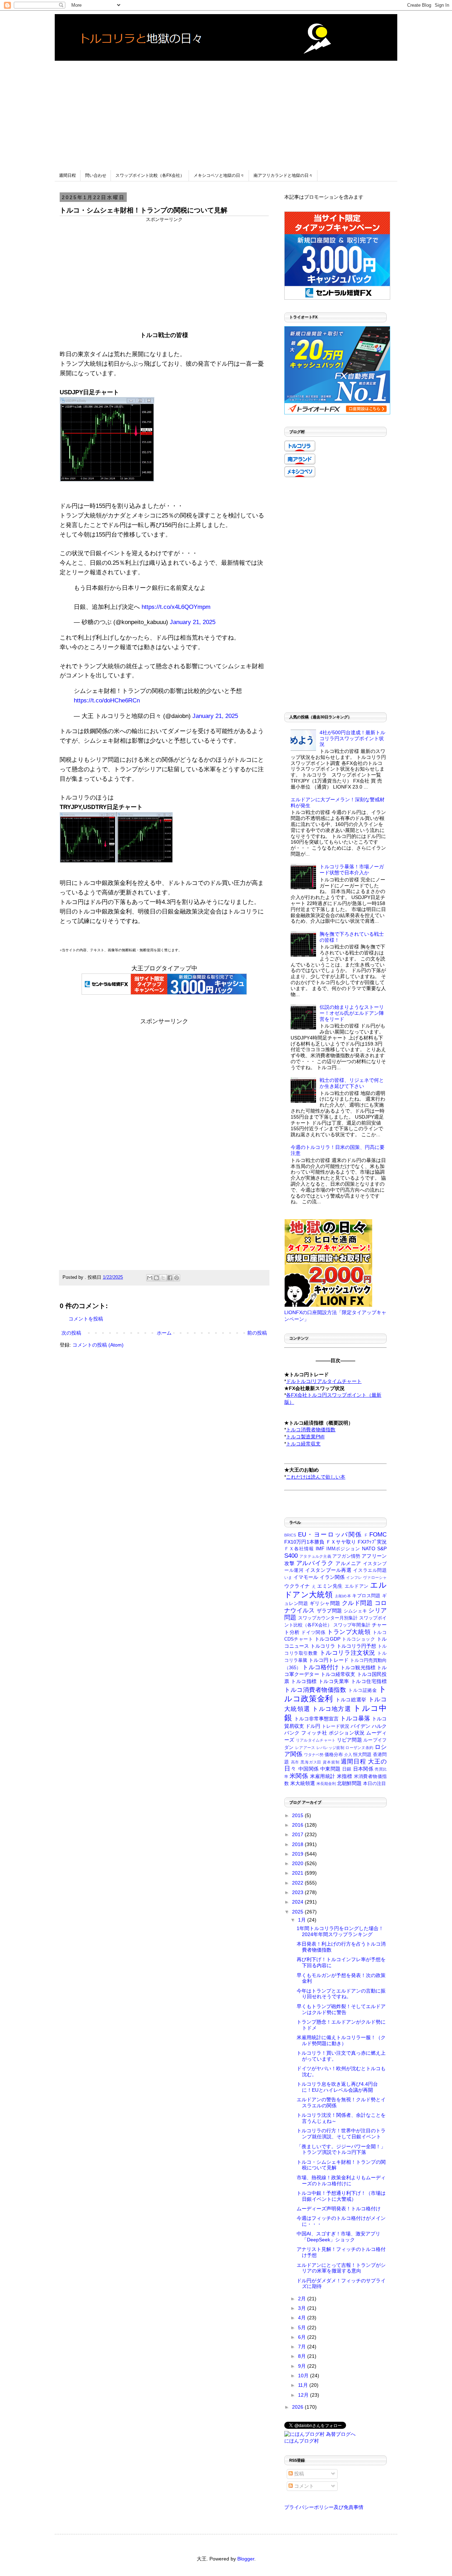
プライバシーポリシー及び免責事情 (324, 2507)
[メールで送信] (150, 1278)
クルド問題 (357, 1603)
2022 (298, 1883)
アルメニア (348, 1563)
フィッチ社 (314, 1733)
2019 (298, 1854)
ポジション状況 (347, 1733)
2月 (303, 2299)
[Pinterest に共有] (177, 1278)
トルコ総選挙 (351, 1700)
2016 (298, 1825)
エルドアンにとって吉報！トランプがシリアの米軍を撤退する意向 (341, 2268)
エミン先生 (330, 1586)
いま (288, 1577)
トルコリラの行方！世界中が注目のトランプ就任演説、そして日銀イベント (341, 2134)
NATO (369, 1548)
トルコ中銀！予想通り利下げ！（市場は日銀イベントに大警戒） (341, 2196)
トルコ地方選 (332, 1709)
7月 (303, 2347)
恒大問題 (362, 1755)
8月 (303, 2356)
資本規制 (331, 1762)
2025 (298, 1912)
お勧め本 (343, 1596)
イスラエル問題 (370, 1570)
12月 (304, 2395)
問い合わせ (96, 175)
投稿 (298, 2474)
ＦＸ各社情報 (299, 1549)
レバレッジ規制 (330, 1748)
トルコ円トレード (328, 1660)
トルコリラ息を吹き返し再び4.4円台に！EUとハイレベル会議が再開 (337, 2087)
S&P (382, 1548)
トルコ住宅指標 (369, 1681)
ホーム (164, 1333)
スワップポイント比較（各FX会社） (150, 175)
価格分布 (334, 1755)
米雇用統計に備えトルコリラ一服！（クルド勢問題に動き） (341, 2040)
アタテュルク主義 (315, 1556)
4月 (303, 2318)
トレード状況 (335, 1726)
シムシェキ (355, 1611)
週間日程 (67, 175)
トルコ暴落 (355, 1718)
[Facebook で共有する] (170, 1278)
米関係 (299, 1776)
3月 (303, 2308)
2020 (298, 1863)
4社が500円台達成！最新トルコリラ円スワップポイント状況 (352, 738)
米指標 (344, 1776)
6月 (303, 2337)
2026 (298, 2407)
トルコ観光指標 (358, 1667)
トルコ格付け (320, 1667)
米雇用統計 (323, 1776)
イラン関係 (332, 1577)
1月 (303, 1920)
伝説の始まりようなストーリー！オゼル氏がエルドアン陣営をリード (352, 1013)
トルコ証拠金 (362, 1690)
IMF (320, 1548)
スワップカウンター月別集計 (328, 1618)
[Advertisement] (226, 110)
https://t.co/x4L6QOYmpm (176, 607)
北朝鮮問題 (349, 1783)
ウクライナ (297, 1586)
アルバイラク (315, 1563)
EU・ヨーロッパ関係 (330, 1535)
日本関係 (363, 1769)
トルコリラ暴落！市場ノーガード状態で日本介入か (352, 870)
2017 (298, 1834)
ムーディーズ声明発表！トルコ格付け (339, 2209)
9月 (303, 2366)
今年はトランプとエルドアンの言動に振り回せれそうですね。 (341, 1994)
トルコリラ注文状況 (347, 1653)
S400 (291, 1556)
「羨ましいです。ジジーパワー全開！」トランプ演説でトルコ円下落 (341, 2149)
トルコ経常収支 (338, 1674)
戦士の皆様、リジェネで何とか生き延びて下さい (352, 1083)
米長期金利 (326, 1784)
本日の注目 (374, 1784)
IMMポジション (343, 1549)
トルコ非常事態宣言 (316, 1719)
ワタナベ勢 (314, 1755)
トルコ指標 (304, 1681)
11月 (304, 2385)
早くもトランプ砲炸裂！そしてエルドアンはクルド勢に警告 (341, 2009)
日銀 (347, 1769)
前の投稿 (257, 1333)
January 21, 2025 (193, 622)
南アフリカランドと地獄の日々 (283, 175)
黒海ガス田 (311, 1762)
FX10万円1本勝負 (304, 1542)
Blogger (246, 2559)
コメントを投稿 (86, 1319)
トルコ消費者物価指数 (315, 1690)
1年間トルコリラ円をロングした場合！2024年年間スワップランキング (340, 1931)
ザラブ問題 (329, 1611)
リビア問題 (349, 1740)
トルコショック (358, 1639)
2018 (298, 1844)
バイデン (361, 1726)
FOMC (378, 1535)
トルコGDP (328, 1639)
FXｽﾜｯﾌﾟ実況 (372, 1542)
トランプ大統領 (349, 1632)
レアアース (305, 1748)
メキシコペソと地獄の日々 (219, 175)
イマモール (306, 1577)
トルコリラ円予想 (356, 1646)
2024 (298, 1902)
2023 (298, 1892)
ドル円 (313, 1726)
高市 (295, 1762)
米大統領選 (303, 1783)
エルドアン (357, 1586)
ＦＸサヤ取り (341, 1542)
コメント (303, 2486)
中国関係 (308, 1769)
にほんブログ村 (302, 2441)
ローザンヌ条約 (359, 1748)
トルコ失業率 (334, 1681)
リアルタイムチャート (316, 1740)
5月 (303, 2328)
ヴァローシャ (375, 1577)
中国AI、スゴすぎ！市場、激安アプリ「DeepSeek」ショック (338, 2237)
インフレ (354, 1577)
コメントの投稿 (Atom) (98, 1345)
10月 (304, 2376)
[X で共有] (163, 1278)
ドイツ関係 (313, 1633)
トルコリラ (323, 1646)
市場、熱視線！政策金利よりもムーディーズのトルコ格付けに (341, 2180)
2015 (298, 1815)
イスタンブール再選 (328, 1570)
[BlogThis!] (156, 1278)
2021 (298, 1873)
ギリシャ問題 (325, 1603)
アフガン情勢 (346, 1556)
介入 (348, 1755)
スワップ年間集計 (352, 1625)
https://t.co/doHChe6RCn (107, 700)
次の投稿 (71, 1333)
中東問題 (330, 1769)
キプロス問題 (366, 1596)
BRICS (290, 1535)
